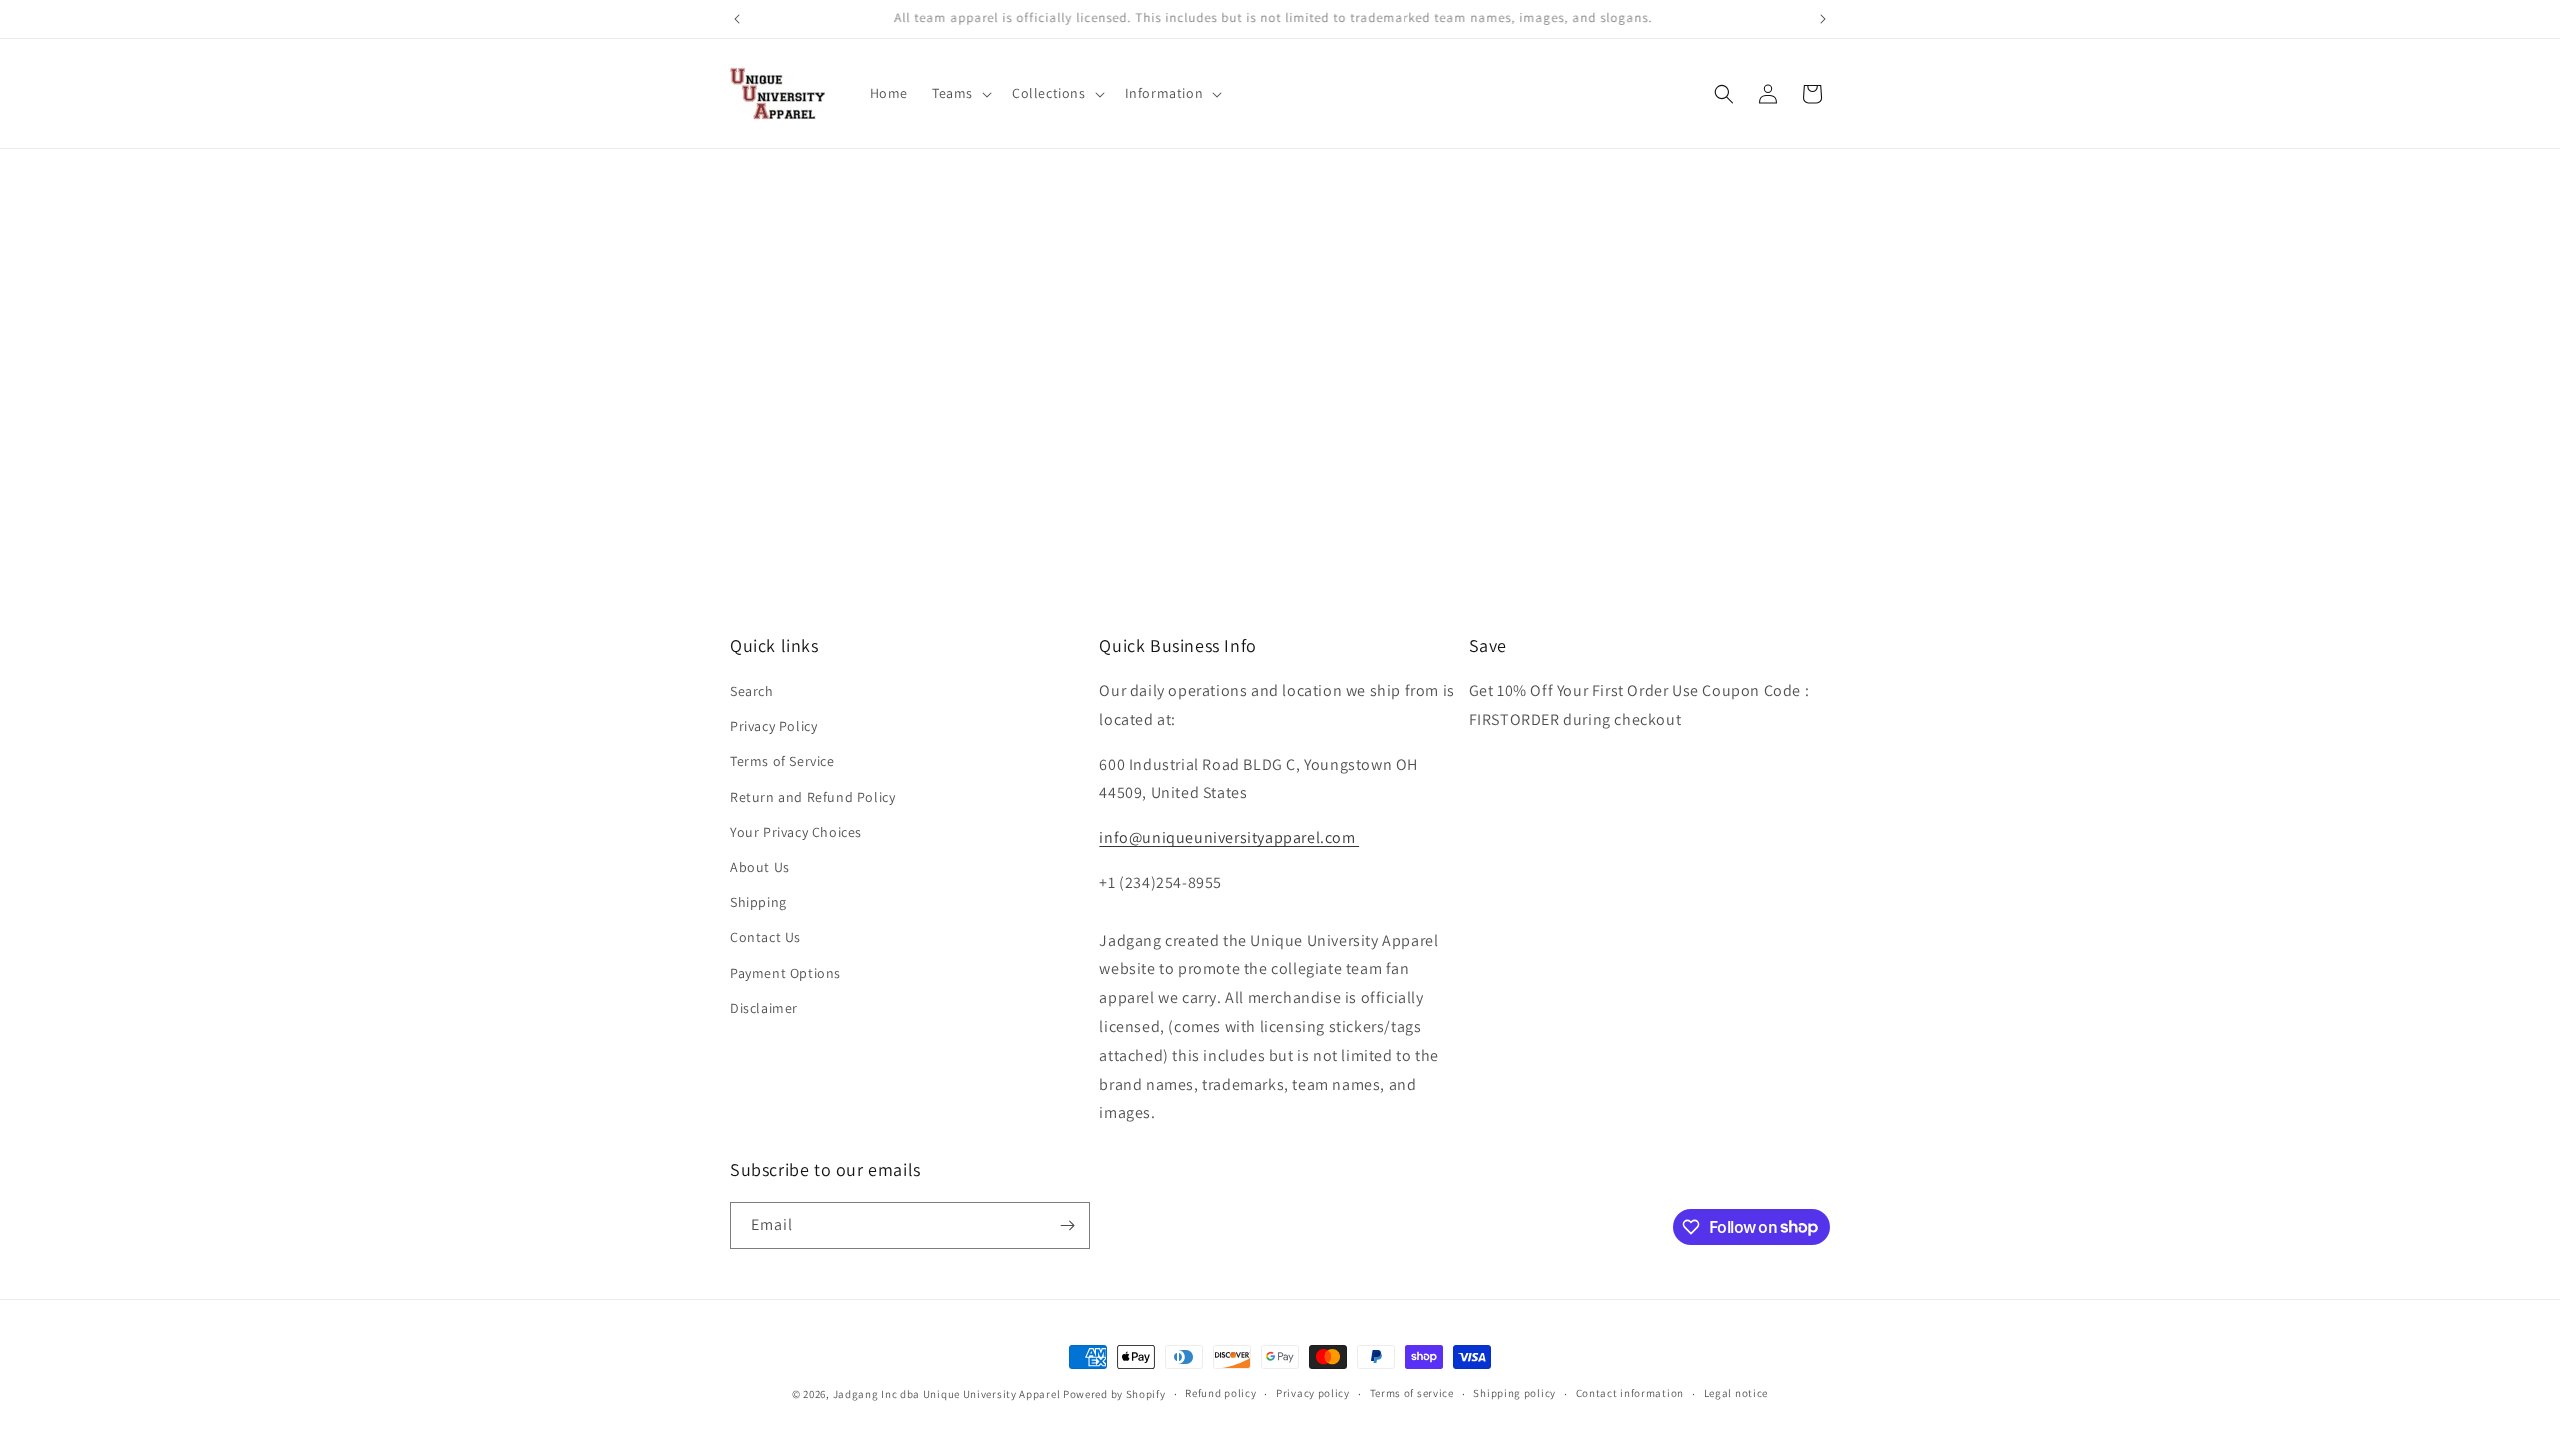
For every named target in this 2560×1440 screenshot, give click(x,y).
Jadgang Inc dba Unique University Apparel (947, 1394)
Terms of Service (782, 761)
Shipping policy (1514, 1393)
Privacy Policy (773, 726)
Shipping (758, 902)
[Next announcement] (1823, 19)
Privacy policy (1313, 1393)
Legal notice (1736, 1393)
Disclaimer (764, 1008)
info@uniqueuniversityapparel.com (1229, 837)
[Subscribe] (1067, 1225)
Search (752, 691)
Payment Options (785, 973)
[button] (960, 93)
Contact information (1630, 1393)
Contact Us (765, 937)
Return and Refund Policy (812, 797)
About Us (760, 867)
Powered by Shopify (1114, 1394)
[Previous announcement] (737, 19)
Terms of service (1412, 1393)
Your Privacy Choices (796, 832)
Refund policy (1220, 1393)
